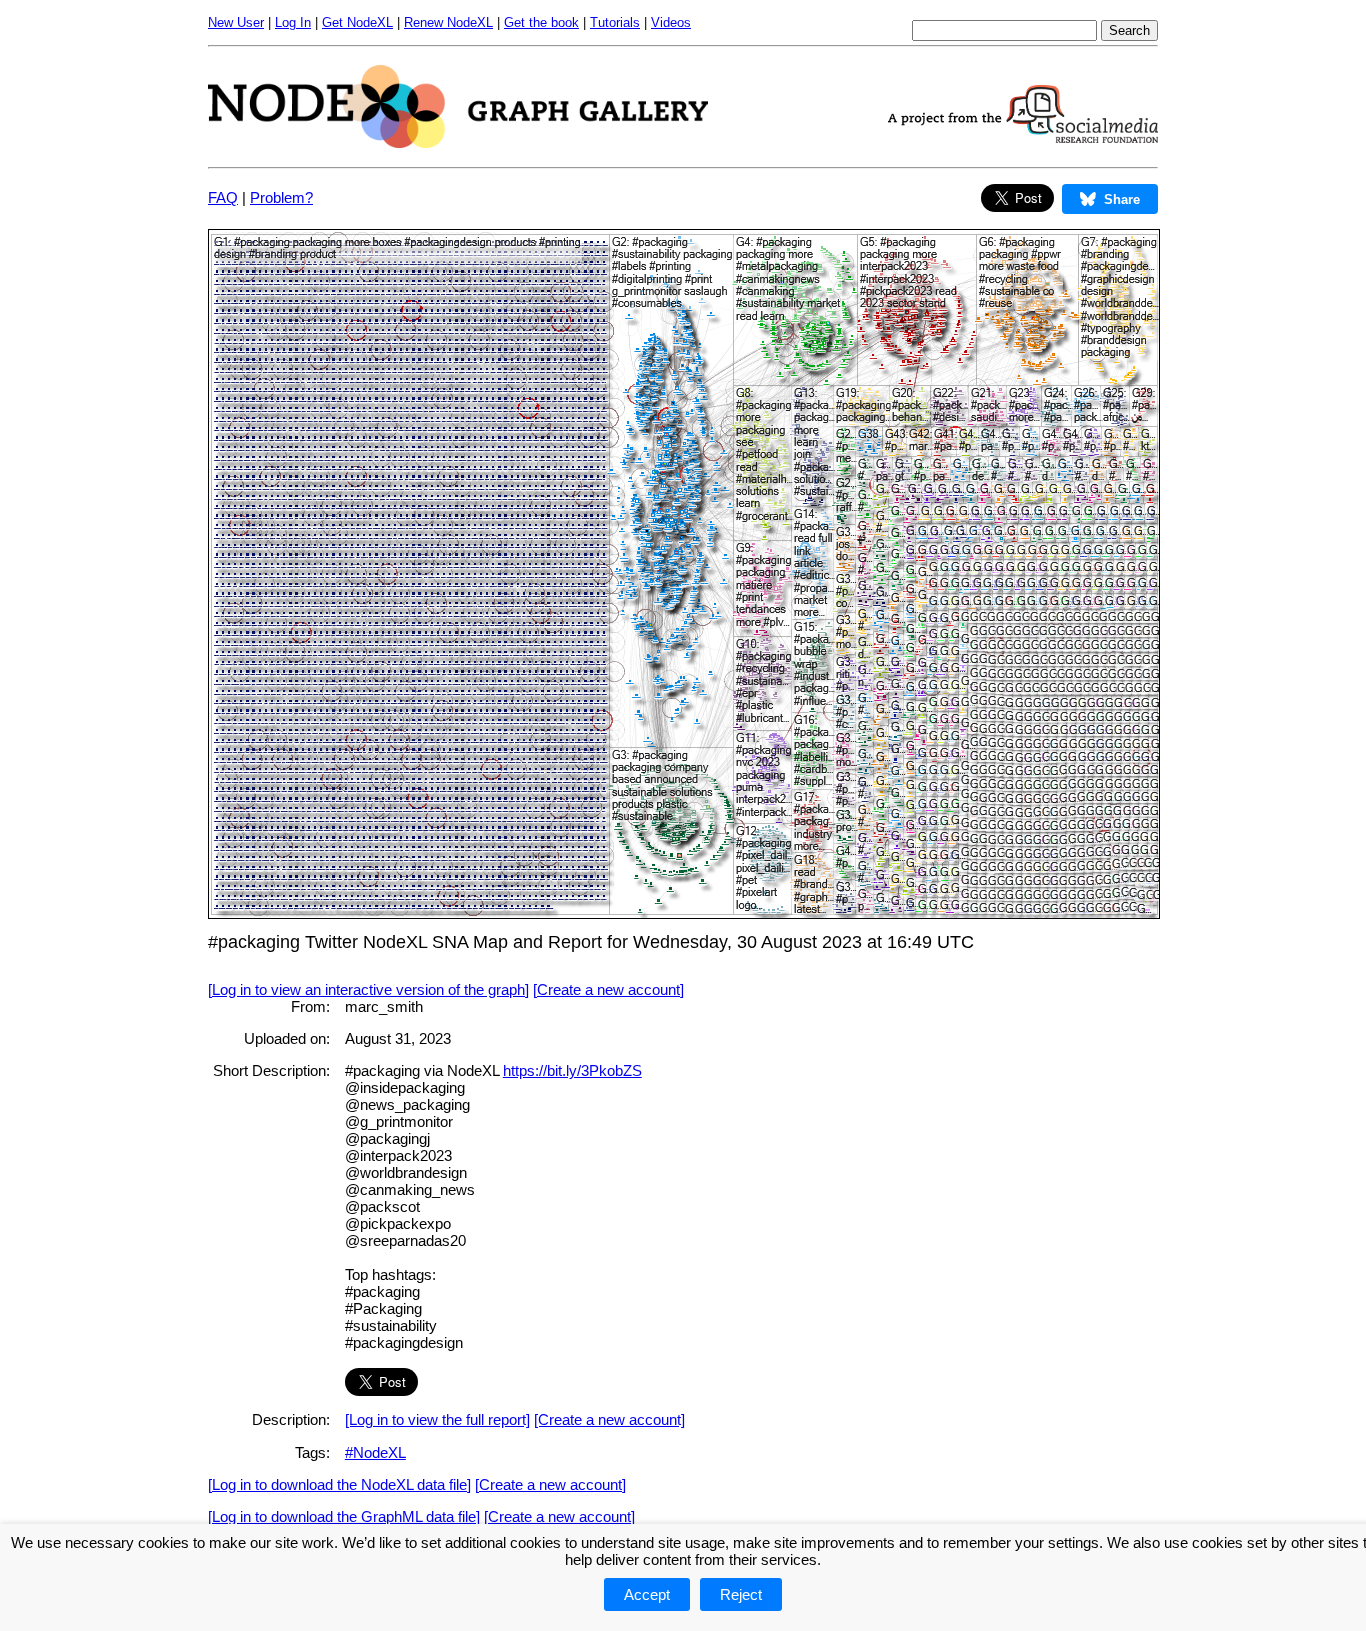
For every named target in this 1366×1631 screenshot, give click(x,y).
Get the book (541, 22)
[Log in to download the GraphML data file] (344, 1516)
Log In (293, 22)
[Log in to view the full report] (437, 1419)
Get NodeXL (357, 22)
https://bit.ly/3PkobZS (572, 1070)
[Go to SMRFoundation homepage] (1023, 137)
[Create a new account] (608, 989)
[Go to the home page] (458, 142)
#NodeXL (375, 1452)
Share (1122, 199)
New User (236, 22)
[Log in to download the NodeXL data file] (339, 1484)
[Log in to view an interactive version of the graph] (368, 989)
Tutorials (615, 22)
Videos (671, 22)
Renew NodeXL (448, 22)
